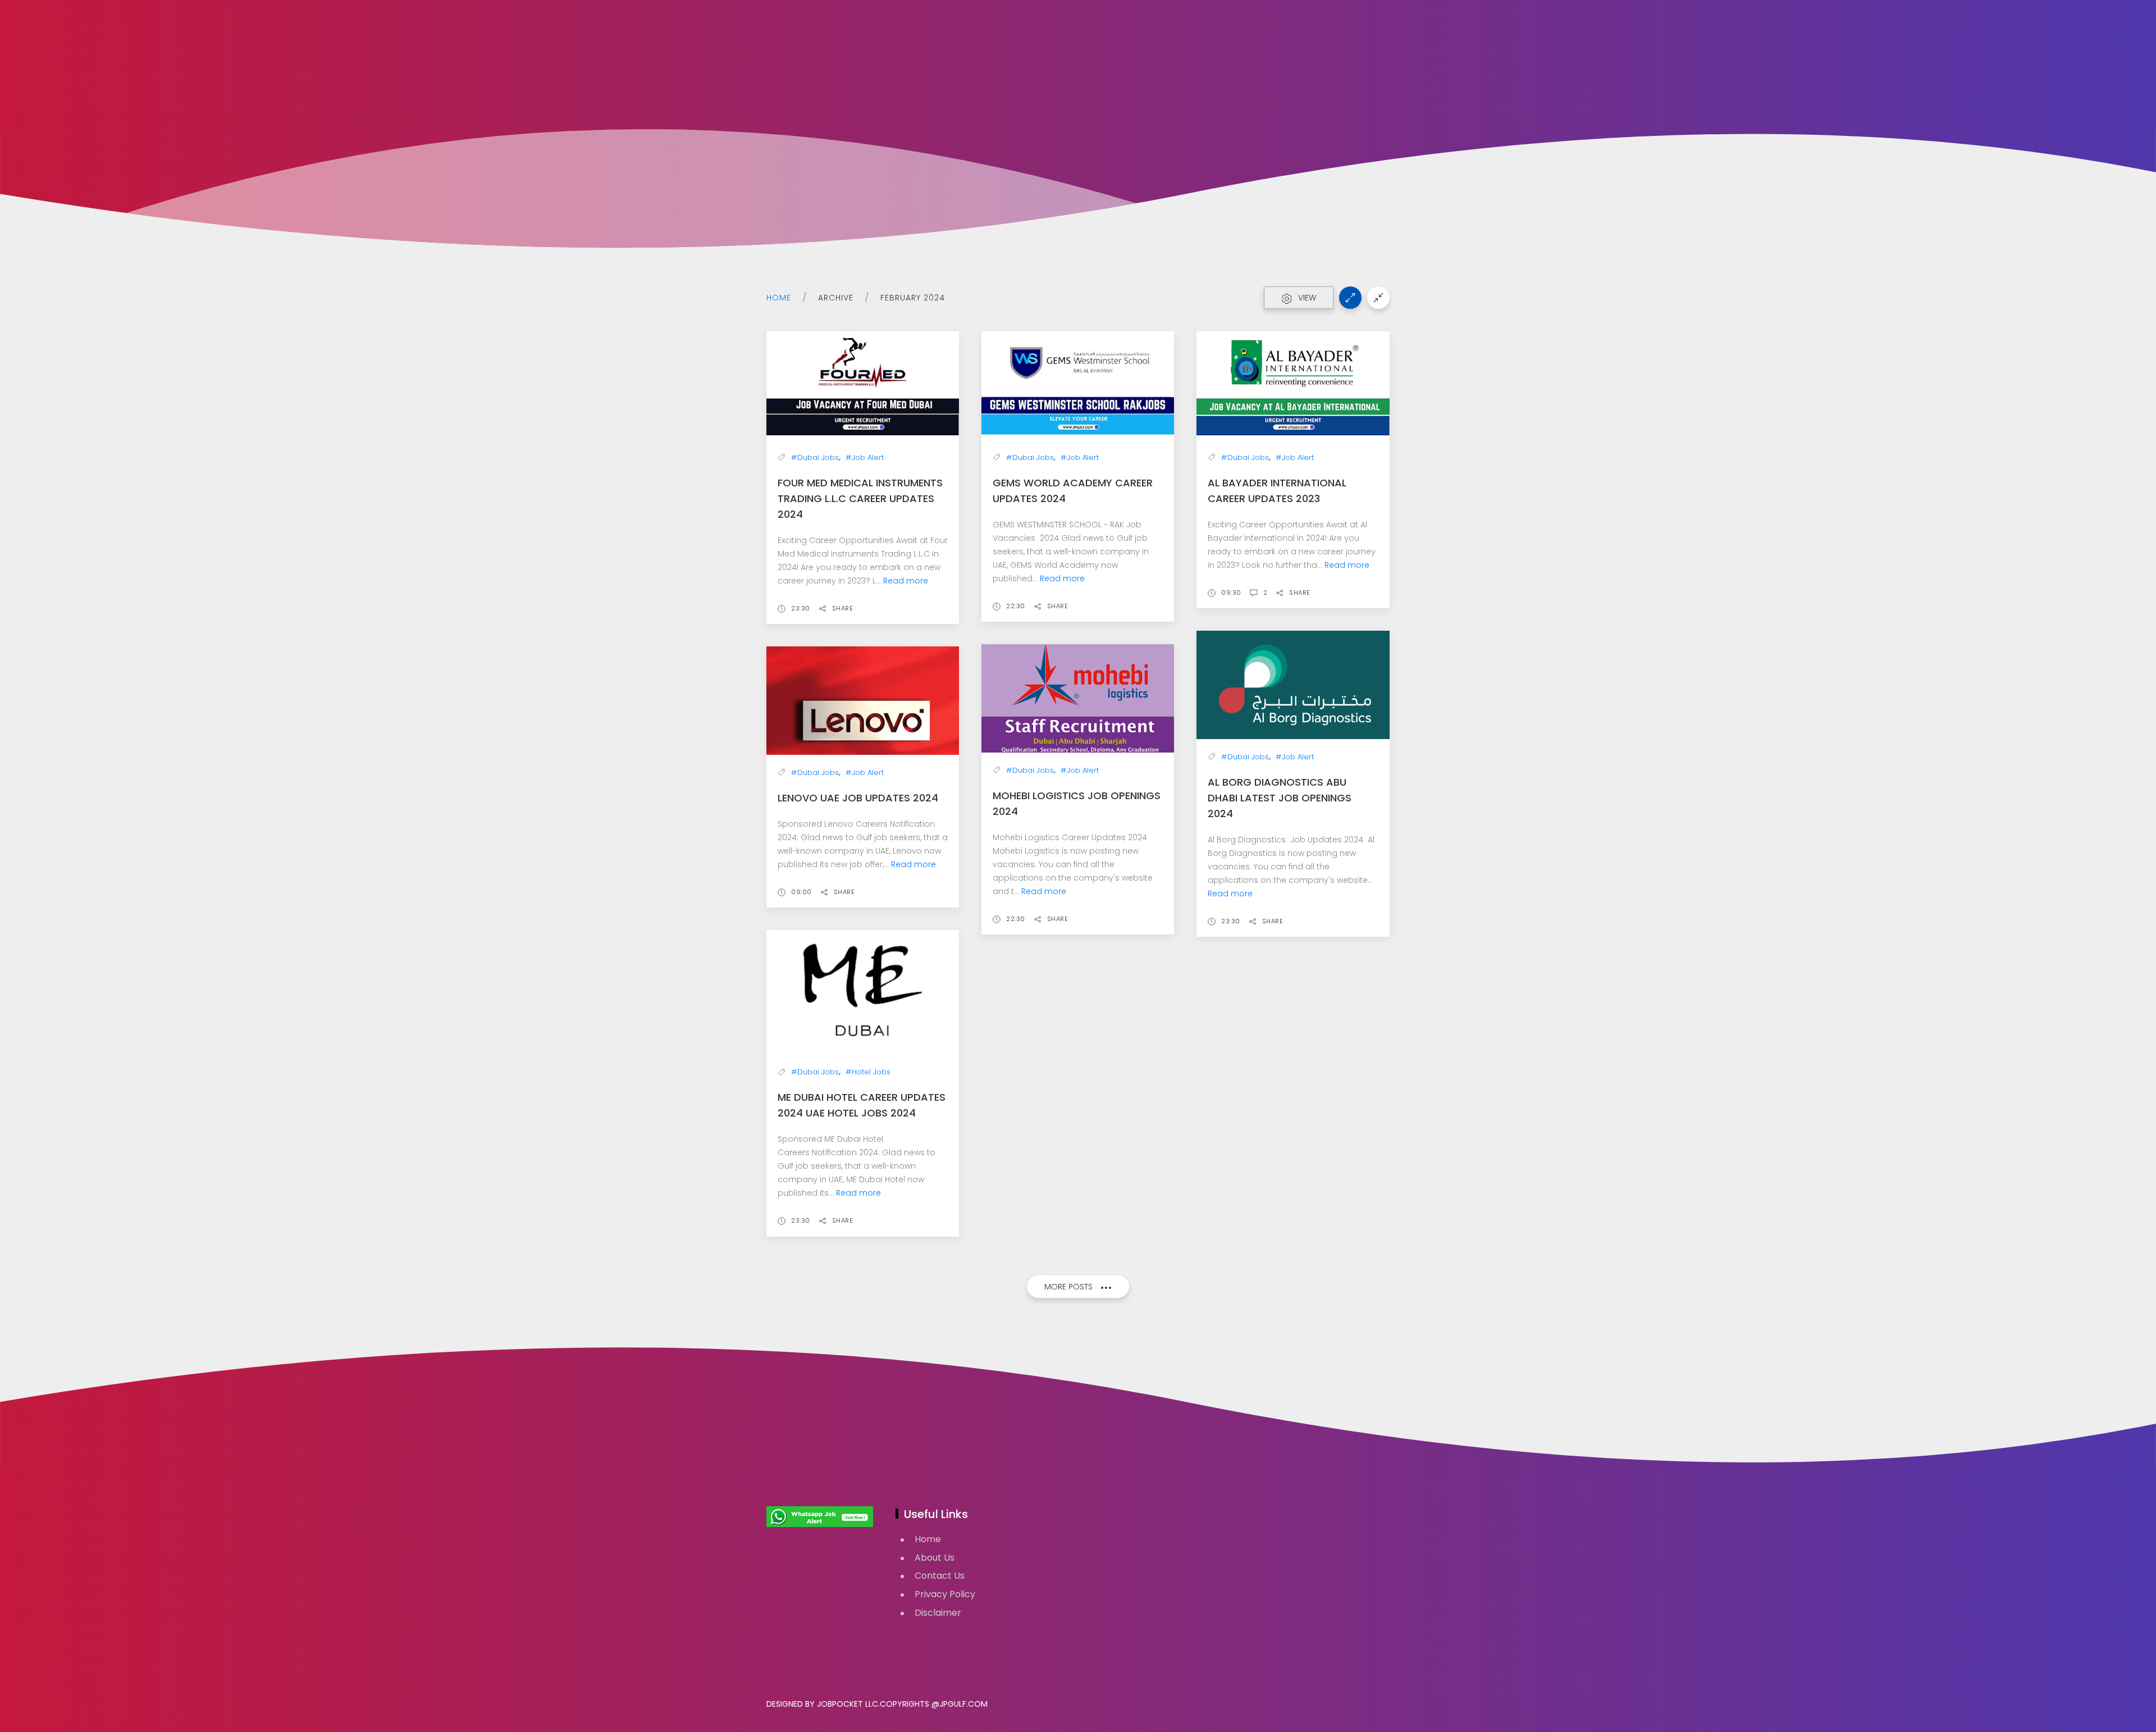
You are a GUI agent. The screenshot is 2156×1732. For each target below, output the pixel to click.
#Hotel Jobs (868, 1072)
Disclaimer (938, 1613)
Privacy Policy (945, 1594)
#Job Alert (865, 457)
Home (779, 298)
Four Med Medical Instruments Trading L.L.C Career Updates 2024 (860, 498)
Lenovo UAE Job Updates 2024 (858, 798)
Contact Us (940, 1576)
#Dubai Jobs (815, 457)
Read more (906, 581)
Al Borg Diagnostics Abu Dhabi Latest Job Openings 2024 (1280, 798)
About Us (935, 1558)
